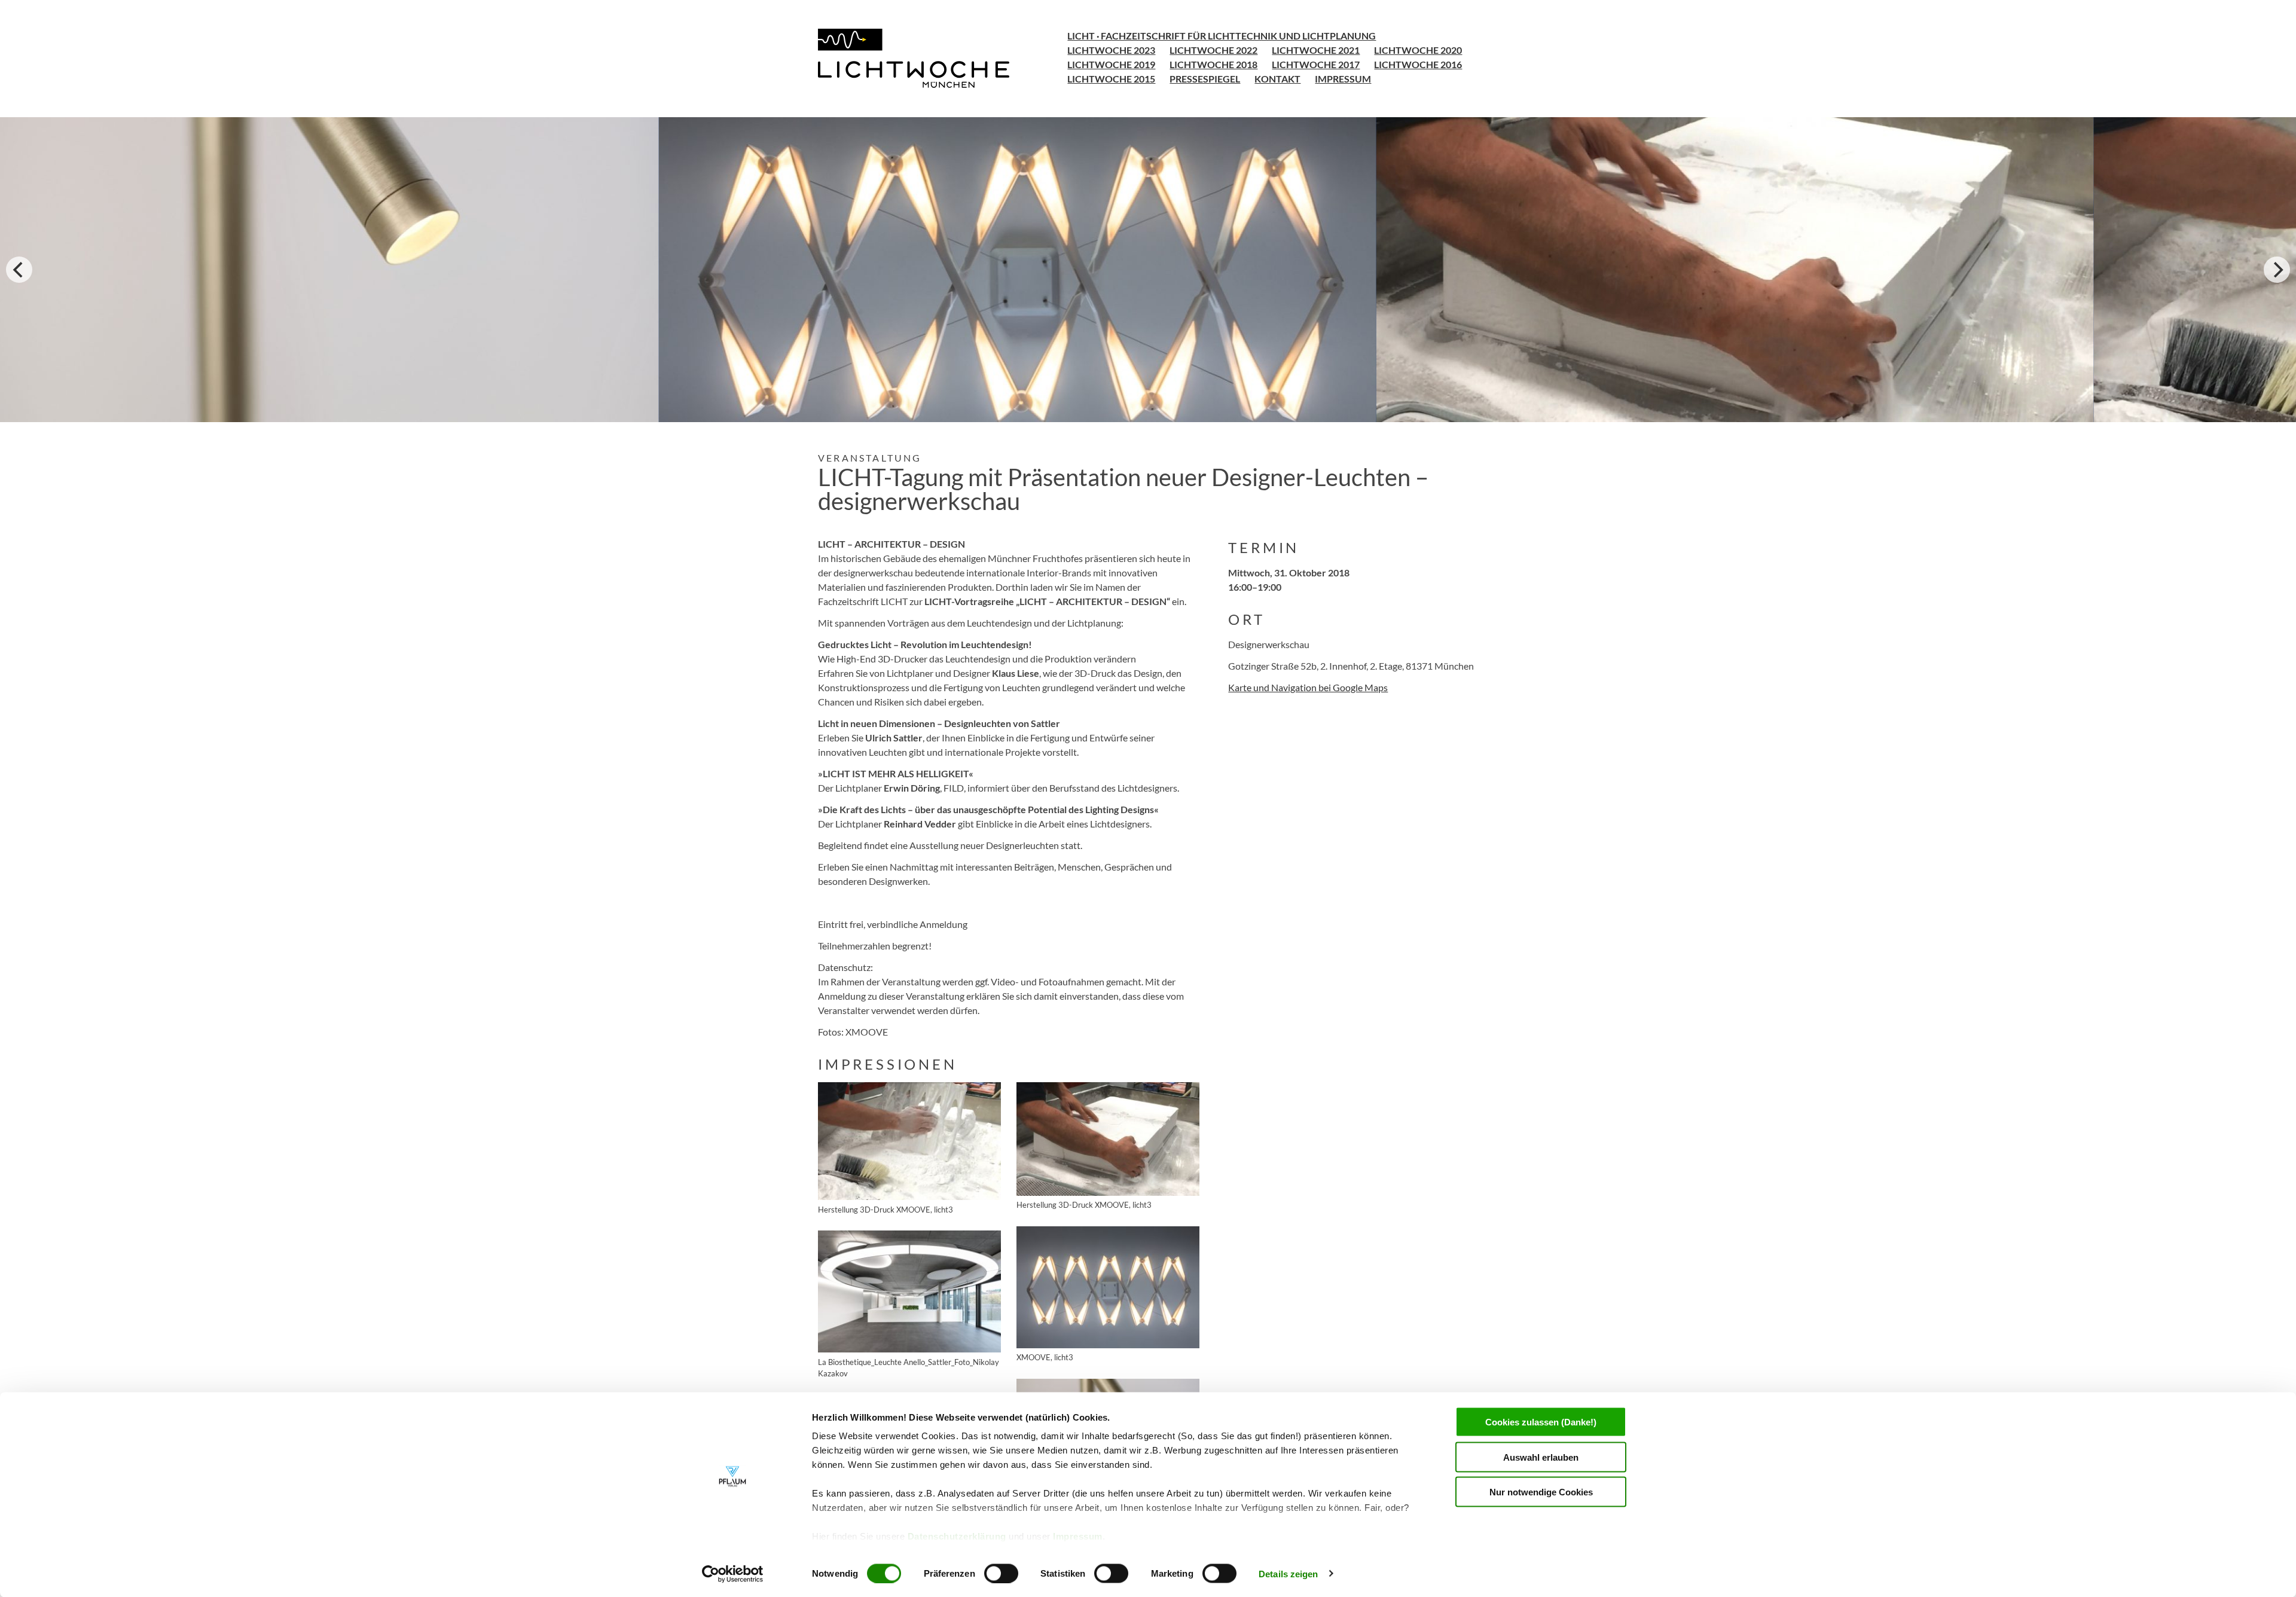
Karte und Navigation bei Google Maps (1308, 687)
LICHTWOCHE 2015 (1111, 79)
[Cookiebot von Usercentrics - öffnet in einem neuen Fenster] (733, 1574)
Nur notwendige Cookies (1541, 1492)
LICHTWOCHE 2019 (1111, 64)
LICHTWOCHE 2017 (1316, 64)
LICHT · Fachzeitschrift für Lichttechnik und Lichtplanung (1222, 36)
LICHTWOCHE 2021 (1316, 50)
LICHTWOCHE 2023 (1111, 50)
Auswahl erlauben (1541, 1457)
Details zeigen (1288, 1573)
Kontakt (1277, 79)
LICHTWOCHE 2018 (1213, 64)
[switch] (1001, 1573)
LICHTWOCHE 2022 (1213, 50)
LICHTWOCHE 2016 (1418, 64)
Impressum (1078, 1536)
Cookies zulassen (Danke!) (1541, 1422)
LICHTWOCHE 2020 (1418, 50)
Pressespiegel (1205, 79)
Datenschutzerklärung (958, 1536)
